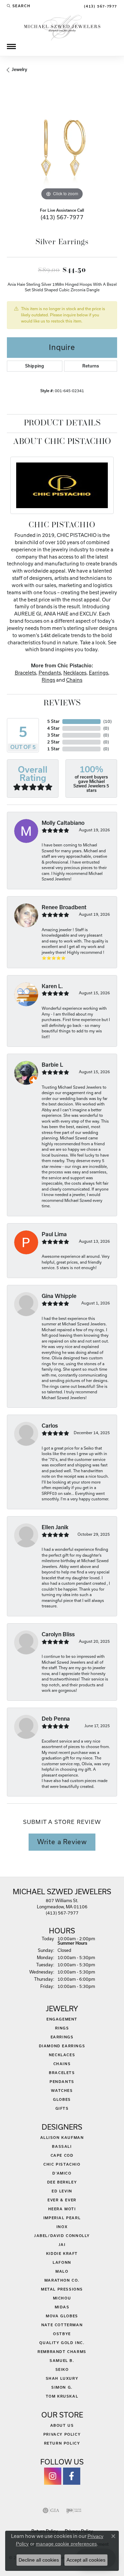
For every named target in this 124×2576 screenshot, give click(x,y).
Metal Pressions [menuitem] (62, 2289)
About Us (62, 2425)
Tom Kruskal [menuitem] (62, 2396)
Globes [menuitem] (62, 2099)
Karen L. (52, 986)
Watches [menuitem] (62, 2091)
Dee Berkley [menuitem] (62, 2182)
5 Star (53, 721)
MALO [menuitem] (62, 2271)
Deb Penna (56, 1719)
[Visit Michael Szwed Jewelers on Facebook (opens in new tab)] (72, 2476)
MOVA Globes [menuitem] (62, 2316)
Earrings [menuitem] (62, 2037)
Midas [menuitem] (62, 2307)
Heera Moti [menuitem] (62, 2209)
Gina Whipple (59, 1296)
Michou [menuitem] (62, 2298)
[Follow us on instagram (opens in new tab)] (53, 2476)
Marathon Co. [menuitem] (62, 2280)
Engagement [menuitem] (62, 2019)
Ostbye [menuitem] (62, 2334)
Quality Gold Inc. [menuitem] (62, 2343)
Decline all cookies (39, 2560)
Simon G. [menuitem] (62, 2387)
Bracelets (25, 673)
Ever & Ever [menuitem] (62, 2200)
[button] (19, 6)
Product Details (62, 423)
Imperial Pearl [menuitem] (62, 2218)
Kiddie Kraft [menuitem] (62, 2253)
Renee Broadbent (64, 907)
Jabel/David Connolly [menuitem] (62, 2236)
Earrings (99, 673)
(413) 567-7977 (62, 217)
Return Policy (62, 2443)
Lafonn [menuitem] (62, 2262)
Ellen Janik (55, 1527)
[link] (100, 6)
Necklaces (75, 673)
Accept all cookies (86, 2560)
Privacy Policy (62, 2434)
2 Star (53, 742)
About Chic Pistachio (62, 442)
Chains (74, 680)
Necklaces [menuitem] (62, 2055)
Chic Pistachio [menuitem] (62, 2164)
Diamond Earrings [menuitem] (62, 2046)
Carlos (50, 1426)
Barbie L (52, 1065)
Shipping (35, 366)
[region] (62, 147)
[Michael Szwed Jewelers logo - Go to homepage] (62, 27)
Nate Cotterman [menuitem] (62, 2325)
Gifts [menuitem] (62, 2108)
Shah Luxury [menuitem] (62, 2378)
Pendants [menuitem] (62, 2082)
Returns (91, 366)
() (107, 721)
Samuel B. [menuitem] (62, 2361)
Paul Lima (54, 1234)
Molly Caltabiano (63, 823)
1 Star (53, 749)
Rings (48, 680)
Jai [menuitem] (62, 2245)
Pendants (50, 673)
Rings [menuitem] (62, 2028)
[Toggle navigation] (11, 46)
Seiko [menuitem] (62, 2369)
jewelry (19, 69)
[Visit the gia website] (51, 2510)
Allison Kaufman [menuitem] (62, 2138)
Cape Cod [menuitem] (62, 2155)
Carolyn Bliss (58, 1634)
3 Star (53, 735)
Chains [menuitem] (62, 2064)
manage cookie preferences (66, 2544)
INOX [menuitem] (62, 2227)
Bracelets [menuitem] (62, 2073)
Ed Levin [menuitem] (62, 2191)
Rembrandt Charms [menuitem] (62, 2352)
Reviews (62, 703)
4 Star (53, 728)
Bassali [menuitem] (62, 2146)
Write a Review (62, 1842)
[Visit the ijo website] (74, 2510)
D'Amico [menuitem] (62, 2173)
